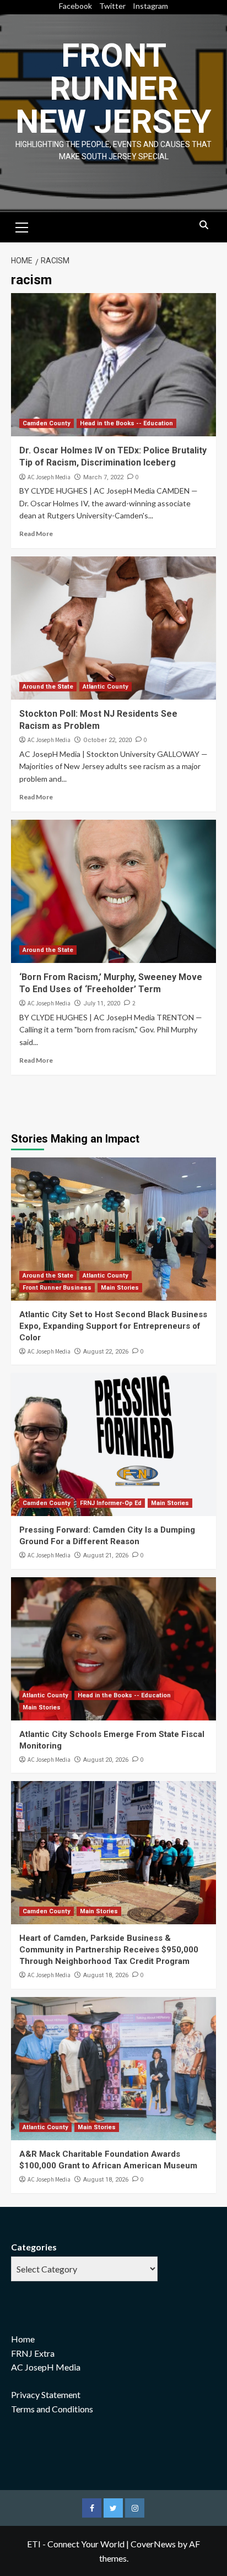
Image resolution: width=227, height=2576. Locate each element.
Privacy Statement (46, 2394)
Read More (36, 534)
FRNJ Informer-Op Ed (111, 1503)
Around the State (48, 687)
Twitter (112, 6)
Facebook (75, 6)
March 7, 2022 (103, 477)
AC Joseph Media (49, 477)
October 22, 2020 (107, 740)
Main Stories (120, 1288)
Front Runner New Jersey (113, 88)
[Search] (204, 226)
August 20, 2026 (106, 1760)
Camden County (47, 423)
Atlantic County (106, 687)
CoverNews (153, 2544)
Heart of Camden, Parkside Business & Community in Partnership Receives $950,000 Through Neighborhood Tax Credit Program (109, 1950)
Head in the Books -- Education (126, 423)
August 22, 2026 (106, 1352)
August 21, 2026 (106, 1555)
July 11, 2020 (102, 1003)
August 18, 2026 (106, 1975)
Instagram (150, 6)
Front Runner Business (57, 1288)
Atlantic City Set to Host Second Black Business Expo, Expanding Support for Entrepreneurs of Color (113, 1326)
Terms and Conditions (52, 2409)
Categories (34, 2247)
